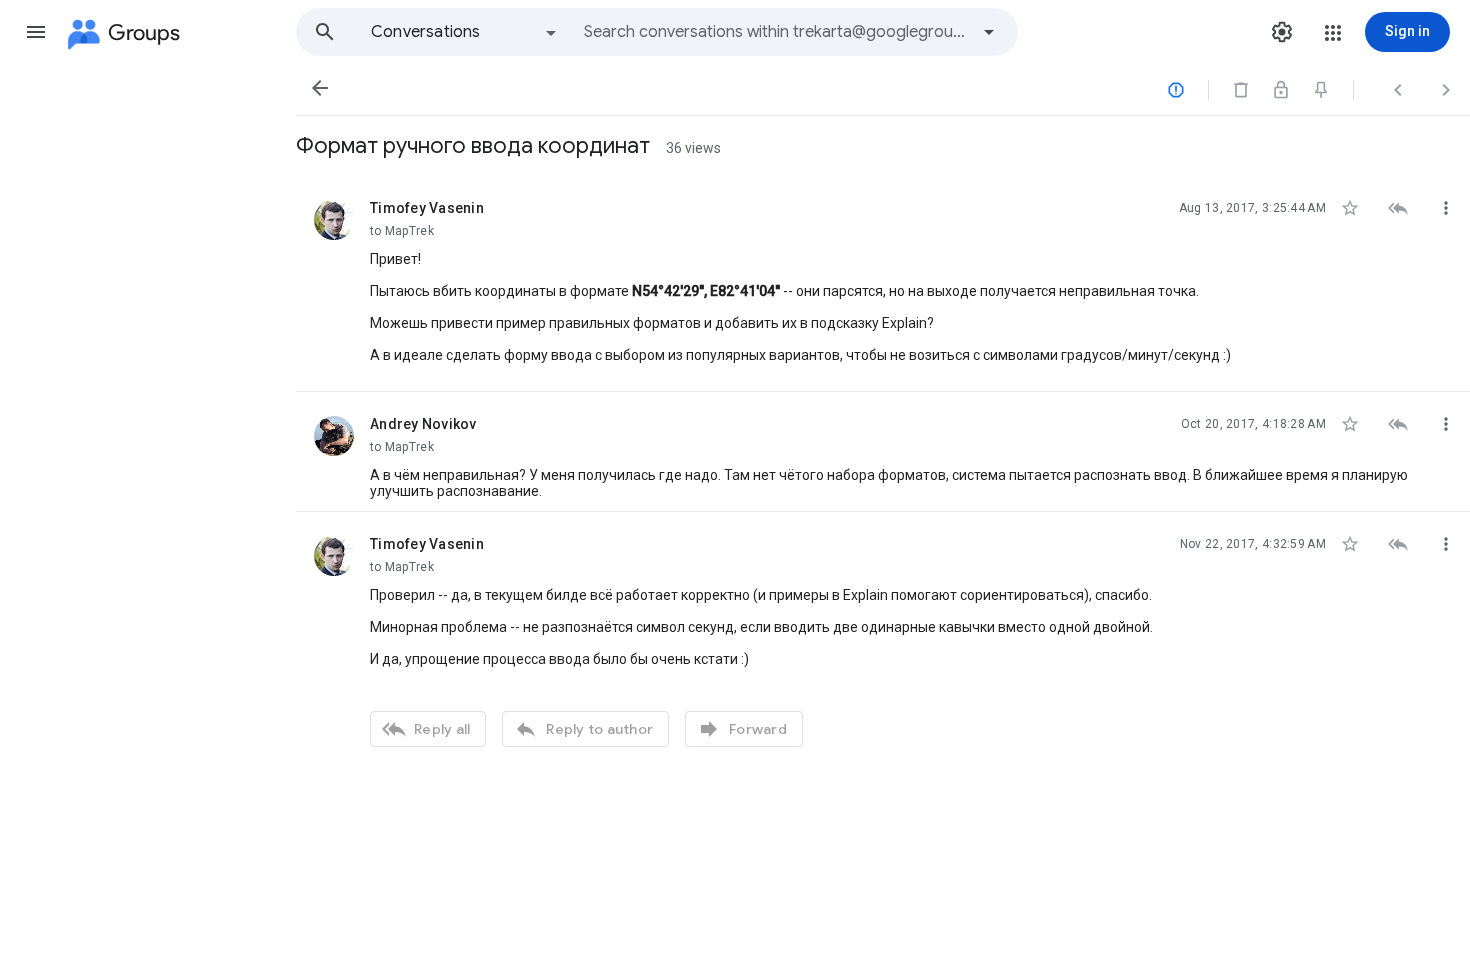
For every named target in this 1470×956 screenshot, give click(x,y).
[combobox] (776, 32)
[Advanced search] (989, 32)
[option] (465, 32)
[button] (36, 32)
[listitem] (883, 284)
